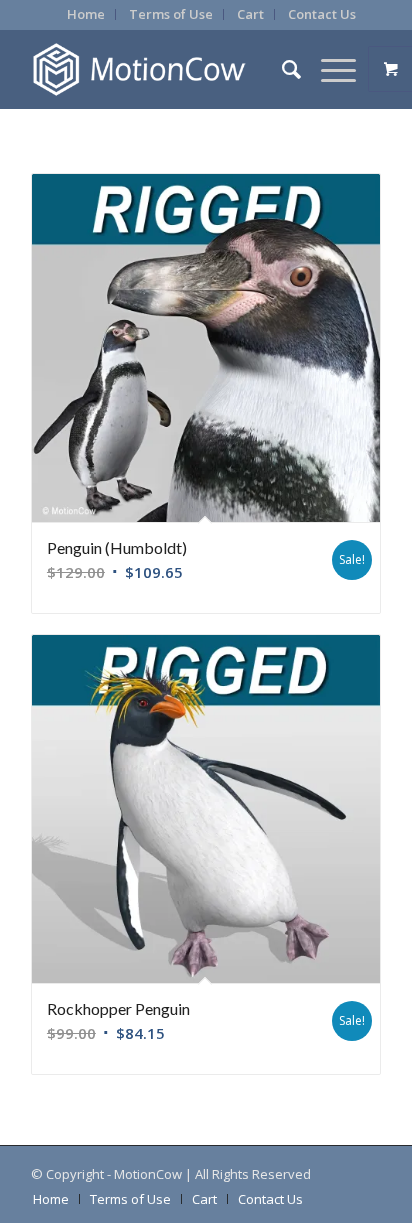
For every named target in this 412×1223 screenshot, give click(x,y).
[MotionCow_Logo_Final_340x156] (171, 69)
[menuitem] (86, 14)
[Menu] (328, 69)
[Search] (281, 69)
